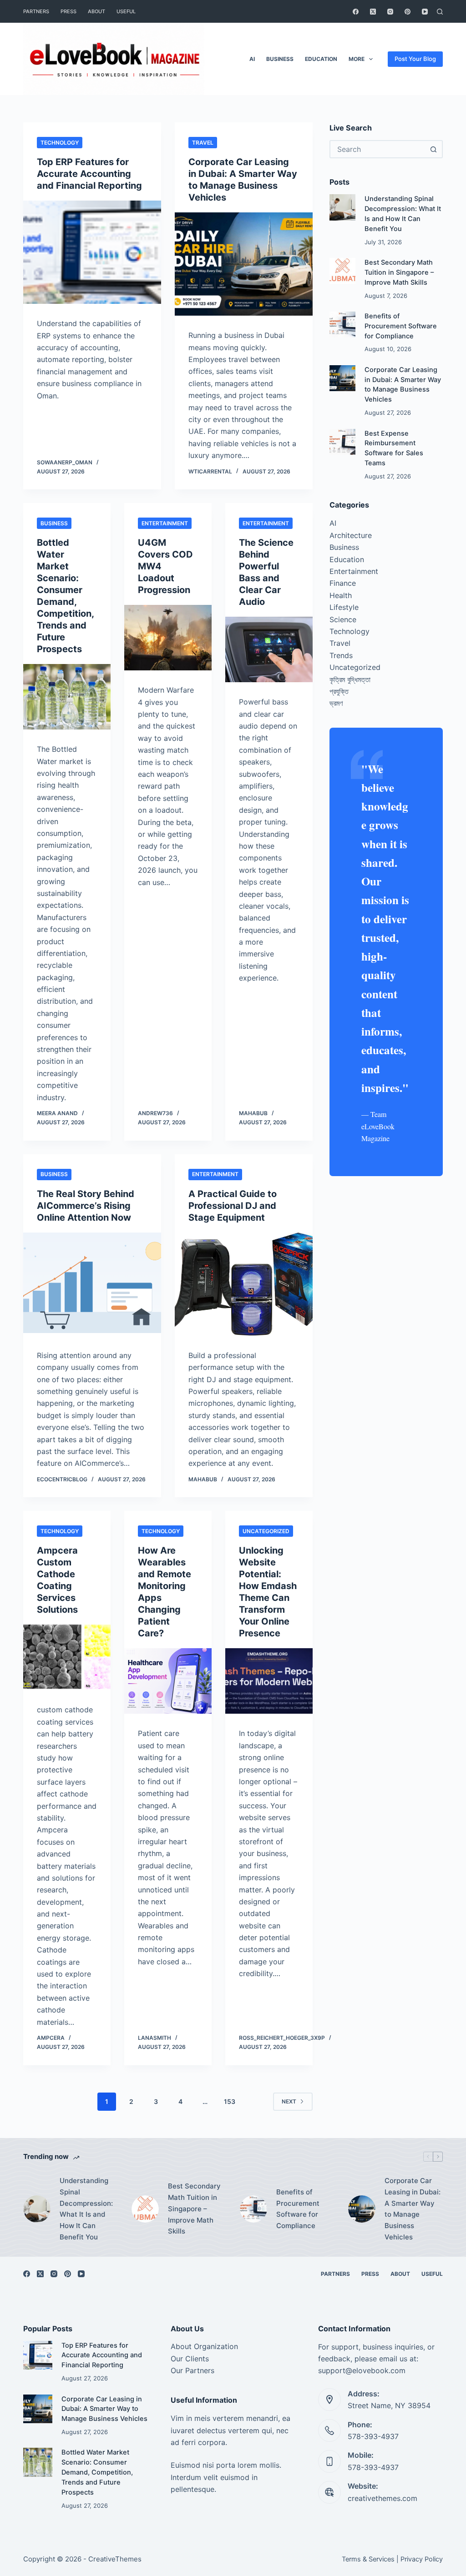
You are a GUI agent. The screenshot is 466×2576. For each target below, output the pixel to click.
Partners (36, 11)
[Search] (440, 12)
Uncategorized (266, 1531)
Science (343, 619)
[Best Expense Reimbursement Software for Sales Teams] (342, 442)
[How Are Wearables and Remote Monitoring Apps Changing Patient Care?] (168, 1681)
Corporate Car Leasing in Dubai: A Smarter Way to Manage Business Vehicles (413, 2209)
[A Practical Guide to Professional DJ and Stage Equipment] (244, 1284)
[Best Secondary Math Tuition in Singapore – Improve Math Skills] (342, 271)
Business (280, 59)
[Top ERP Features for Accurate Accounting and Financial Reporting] (92, 252)
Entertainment (165, 523)
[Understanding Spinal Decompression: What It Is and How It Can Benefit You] (342, 207)
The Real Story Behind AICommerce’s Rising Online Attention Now (86, 1206)
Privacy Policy (422, 2559)
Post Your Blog (415, 59)
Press (68, 11)
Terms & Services (368, 2559)
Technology (60, 143)
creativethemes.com (382, 2498)
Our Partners (192, 2370)
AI (252, 59)
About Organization (204, 2346)
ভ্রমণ (336, 703)
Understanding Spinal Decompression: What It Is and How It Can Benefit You (86, 2209)
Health (341, 595)
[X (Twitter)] (373, 12)
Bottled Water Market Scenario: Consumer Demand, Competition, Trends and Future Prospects (97, 2472)
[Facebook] (356, 12)
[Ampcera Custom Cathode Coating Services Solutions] (67, 1657)
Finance (343, 583)
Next (289, 2101)
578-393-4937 (373, 2436)
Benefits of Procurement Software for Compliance (401, 326)
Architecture (351, 535)
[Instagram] (390, 12)
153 (230, 2101)
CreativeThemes (115, 2559)
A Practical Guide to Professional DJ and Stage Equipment (233, 1206)
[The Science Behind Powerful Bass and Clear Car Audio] (269, 649)
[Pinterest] (408, 12)
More (357, 59)
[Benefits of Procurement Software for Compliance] (342, 325)
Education (321, 59)
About (96, 11)
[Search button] (434, 149)
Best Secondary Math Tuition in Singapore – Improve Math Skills (399, 272)
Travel (203, 143)
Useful (126, 11)
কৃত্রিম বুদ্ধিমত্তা (350, 679)
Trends (341, 655)
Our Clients (190, 2359)
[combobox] (378, 149)
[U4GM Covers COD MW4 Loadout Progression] (168, 638)
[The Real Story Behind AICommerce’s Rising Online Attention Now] (92, 1284)
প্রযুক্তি (339, 691)
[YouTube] (425, 12)
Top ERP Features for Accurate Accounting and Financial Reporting (89, 174)
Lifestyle (344, 607)
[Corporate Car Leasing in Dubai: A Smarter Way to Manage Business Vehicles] (244, 264)
